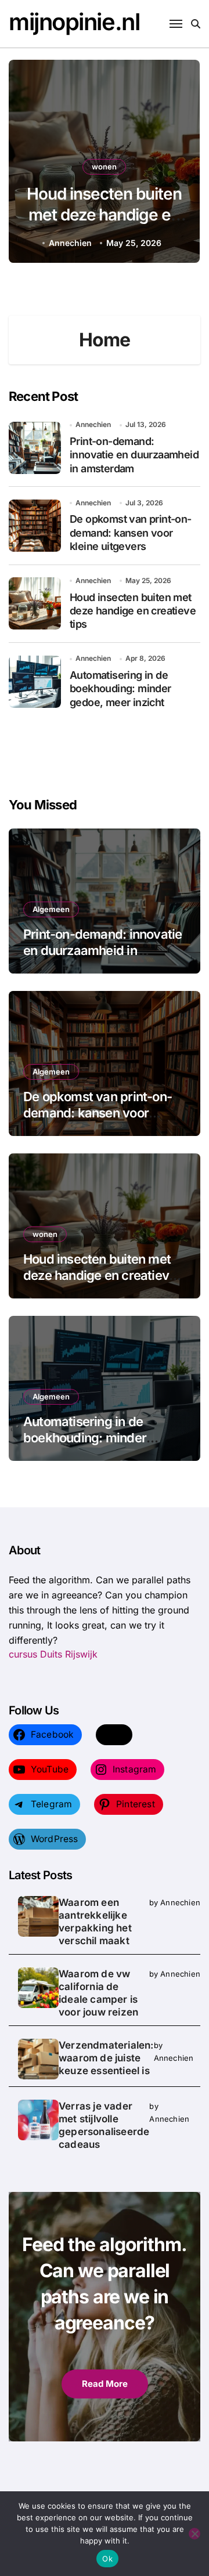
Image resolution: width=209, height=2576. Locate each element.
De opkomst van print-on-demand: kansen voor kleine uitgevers (131, 533)
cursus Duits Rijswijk (53, 1654)
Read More (105, 2384)
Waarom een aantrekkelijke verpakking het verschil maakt (95, 1922)
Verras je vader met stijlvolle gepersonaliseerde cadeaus (104, 2125)
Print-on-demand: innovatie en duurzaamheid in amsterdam (134, 455)
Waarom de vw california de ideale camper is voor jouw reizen (98, 1993)
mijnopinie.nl (74, 22)
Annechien (74, 243)
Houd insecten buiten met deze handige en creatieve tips (133, 611)
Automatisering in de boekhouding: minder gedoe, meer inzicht (105, 215)
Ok (107, 2559)
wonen (45, 1234)
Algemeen (105, 167)
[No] (194, 2534)
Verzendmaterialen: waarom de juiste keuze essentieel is (106, 2058)
